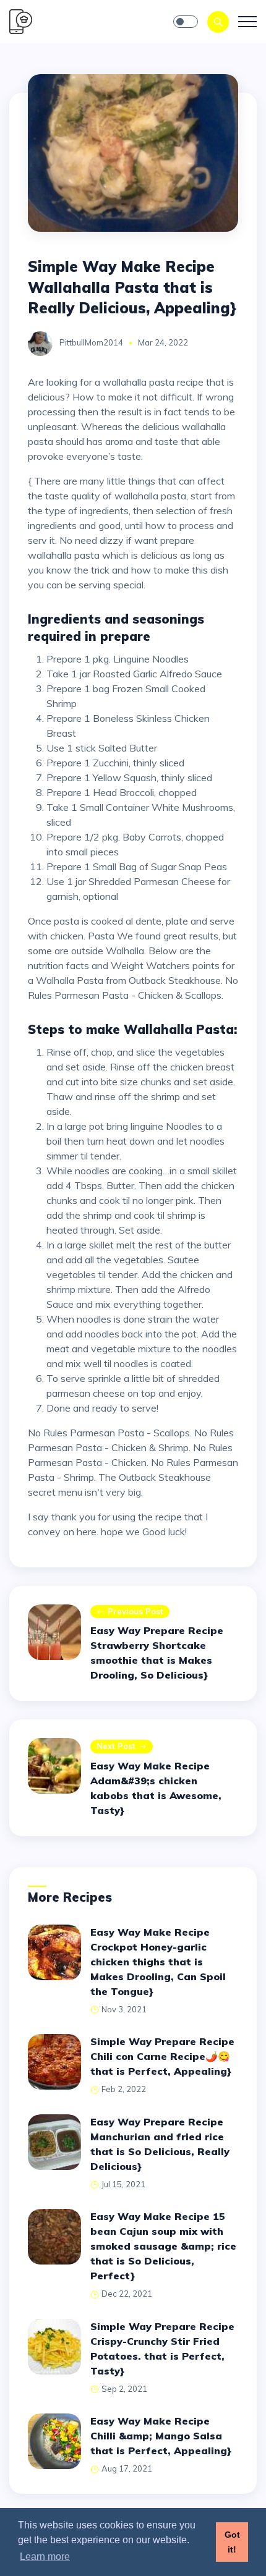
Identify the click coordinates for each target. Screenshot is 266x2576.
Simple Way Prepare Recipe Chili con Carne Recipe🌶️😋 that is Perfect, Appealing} (162, 2056)
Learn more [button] (45, 2557)
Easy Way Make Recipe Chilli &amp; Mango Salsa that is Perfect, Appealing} (161, 2436)
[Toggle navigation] (247, 22)
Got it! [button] (232, 2542)
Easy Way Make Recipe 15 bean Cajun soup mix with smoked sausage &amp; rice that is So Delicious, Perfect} (163, 2246)
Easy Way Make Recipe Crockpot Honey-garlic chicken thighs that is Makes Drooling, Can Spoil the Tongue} (158, 1962)
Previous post (135, 1611)
